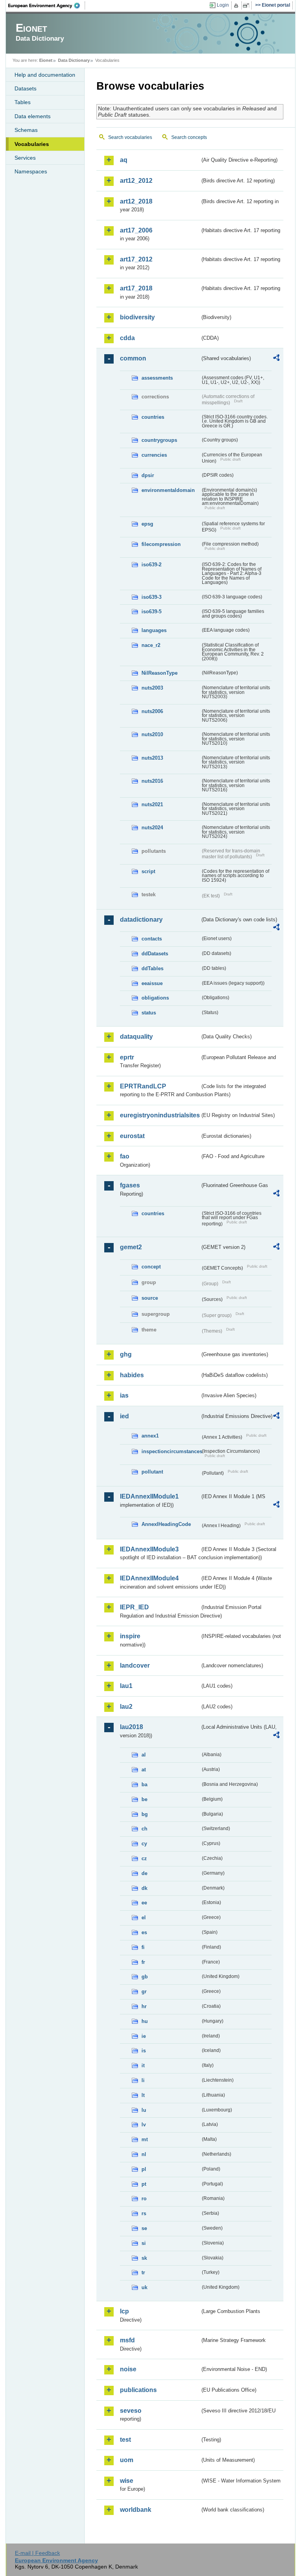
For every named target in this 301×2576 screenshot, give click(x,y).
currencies (154, 455)
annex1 (150, 1436)
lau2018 (131, 1727)
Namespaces (31, 171)
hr (144, 2006)
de (144, 1873)
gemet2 (131, 1247)
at (144, 1770)
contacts (152, 939)
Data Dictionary (74, 60)
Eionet (46, 60)
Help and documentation (45, 75)
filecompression (161, 544)
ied (124, 1416)
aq (124, 160)
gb (145, 1977)
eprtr (127, 1057)
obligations (155, 998)
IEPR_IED (134, 1607)
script (148, 871)
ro (144, 2199)
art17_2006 (136, 230)
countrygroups (159, 440)
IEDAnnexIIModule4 (149, 1578)
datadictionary (141, 920)
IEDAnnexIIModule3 (149, 1549)
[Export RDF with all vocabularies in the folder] (276, 359)
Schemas (26, 130)
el (144, 1918)
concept (151, 1267)
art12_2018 (136, 201)
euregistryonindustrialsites (160, 1115)
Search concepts (189, 137)
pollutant (152, 1472)
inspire (130, 1636)
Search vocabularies (130, 137)
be (144, 1799)
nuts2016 (152, 781)
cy (144, 1844)
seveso (131, 2411)
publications (138, 2390)
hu (145, 2021)
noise (128, 2369)
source (150, 1298)
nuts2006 (152, 711)
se (144, 2228)
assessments (157, 378)
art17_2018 (136, 288)
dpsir (148, 475)
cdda (127, 338)
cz (144, 1858)
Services (25, 158)
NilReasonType (160, 673)
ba (144, 1784)
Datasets (25, 88)
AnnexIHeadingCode (166, 1524)
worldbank (136, 2510)
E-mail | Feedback (37, 2553)
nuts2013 (152, 758)
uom (127, 2460)
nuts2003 (152, 688)
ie (144, 2036)
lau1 (126, 1686)
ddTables (152, 968)
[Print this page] (237, 5)
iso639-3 (151, 597)
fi (143, 1947)
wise (127, 2481)
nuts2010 (152, 734)
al (144, 1755)
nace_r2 (151, 645)
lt (143, 2095)
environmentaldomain (168, 490)
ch (144, 1829)
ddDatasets (155, 954)
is (144, 2051)
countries (153, 417)
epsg (147, 524)
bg (145, 1814)
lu (144, 2110)
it (143, 2065)
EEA (47, 5)
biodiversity (137, 317)
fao (125, 1156)
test (125, 2440)
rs (144, 2213)
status (149, 1013)
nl (144, 2154)
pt (144, 2184)
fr (143, 1962)
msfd (127, 2340)
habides (132, 1375)
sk (144, 2258)
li (143, 2080)
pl (144, 2169)
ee (144, 1903)
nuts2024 (152, 828)
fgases (130, 1185)
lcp (124, 2311)
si (144, 2243)
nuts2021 (152, 804)
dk (144, 1888)
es (144, 1932)
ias (124, 1395)
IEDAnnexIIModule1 (149, 1496)
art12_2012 (136, 181)
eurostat (132, 1136)
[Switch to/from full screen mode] (248, 5)
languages (154, 630)
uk (144, 2287)
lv (144, 2125)
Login (223, 5)
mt (145, 2139)
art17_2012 (136, 259)
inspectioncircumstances (171, 1451)
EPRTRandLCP (143, 1086)
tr (143, 2272)
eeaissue (152, 983)
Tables (23, 102)
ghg (126, 1354)
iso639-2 (151, 565)
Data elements (33, 116)
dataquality (136, 1037)
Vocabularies (32, 144)
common (133, 358)
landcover (135, 1665)
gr (144, 1991)
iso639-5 (151, 612)
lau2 (126, 1707)
